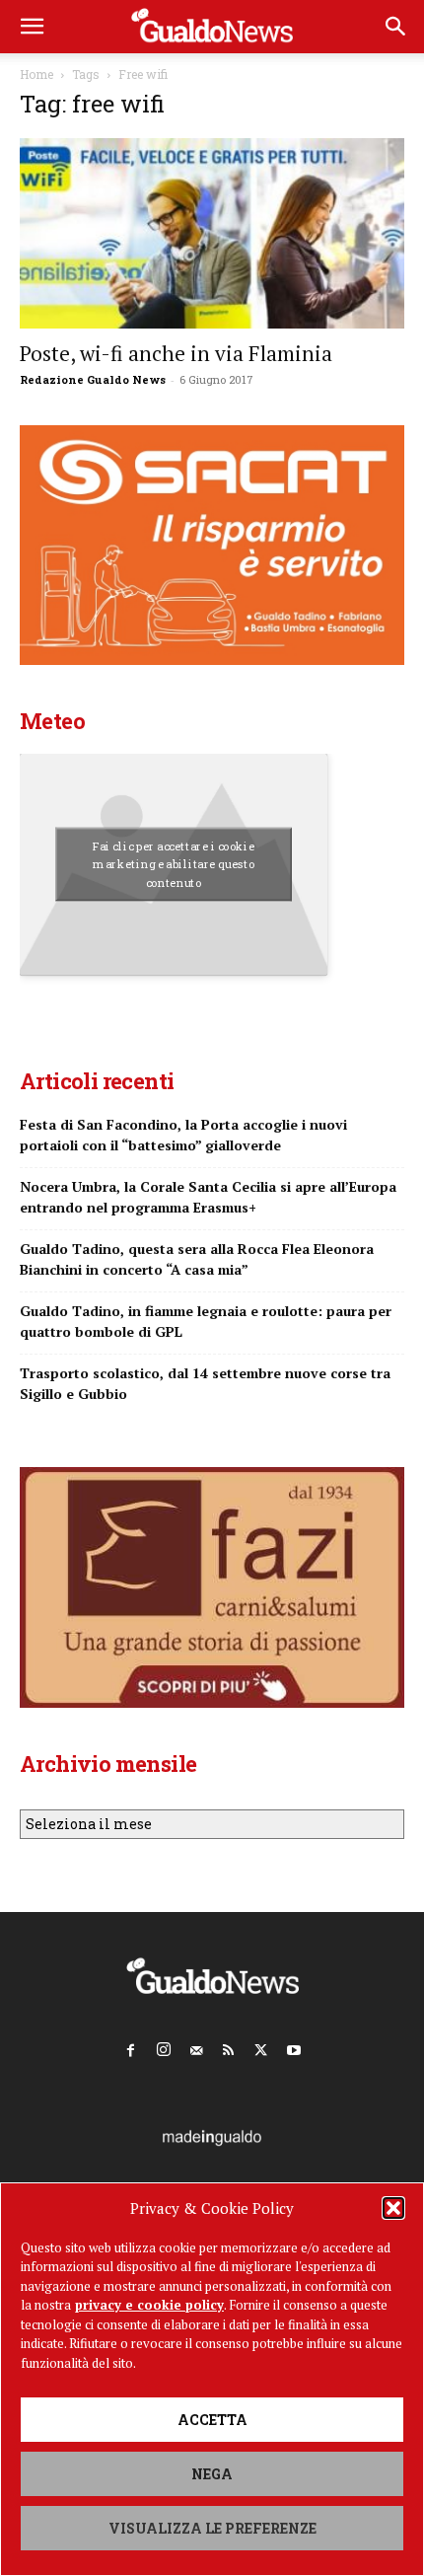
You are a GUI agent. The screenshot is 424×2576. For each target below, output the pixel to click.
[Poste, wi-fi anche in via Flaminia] (212, 233)
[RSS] (229, 2046)
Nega (212, 2474)
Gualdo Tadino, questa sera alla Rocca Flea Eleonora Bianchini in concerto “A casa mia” (197, 1259)
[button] (393, 2208)
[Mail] (196, 2046)
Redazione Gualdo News (93, 379)
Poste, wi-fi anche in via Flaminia (176, 353)
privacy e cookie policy (149, 2305)
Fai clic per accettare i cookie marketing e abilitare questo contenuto (174, 865)
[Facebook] (131, 2046)
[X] (261, 2046)
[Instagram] (164, 2046)
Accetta (212, 2420)
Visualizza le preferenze (212, 2528)
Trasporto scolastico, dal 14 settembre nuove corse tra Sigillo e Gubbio (205, 1383)
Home (36, 74)
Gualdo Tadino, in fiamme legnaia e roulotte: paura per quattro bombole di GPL (206, 1321)
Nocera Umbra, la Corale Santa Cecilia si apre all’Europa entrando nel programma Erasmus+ (208, 1197)
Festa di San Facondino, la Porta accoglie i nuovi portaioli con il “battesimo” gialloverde (183, 1135)
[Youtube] (294, 2046)
